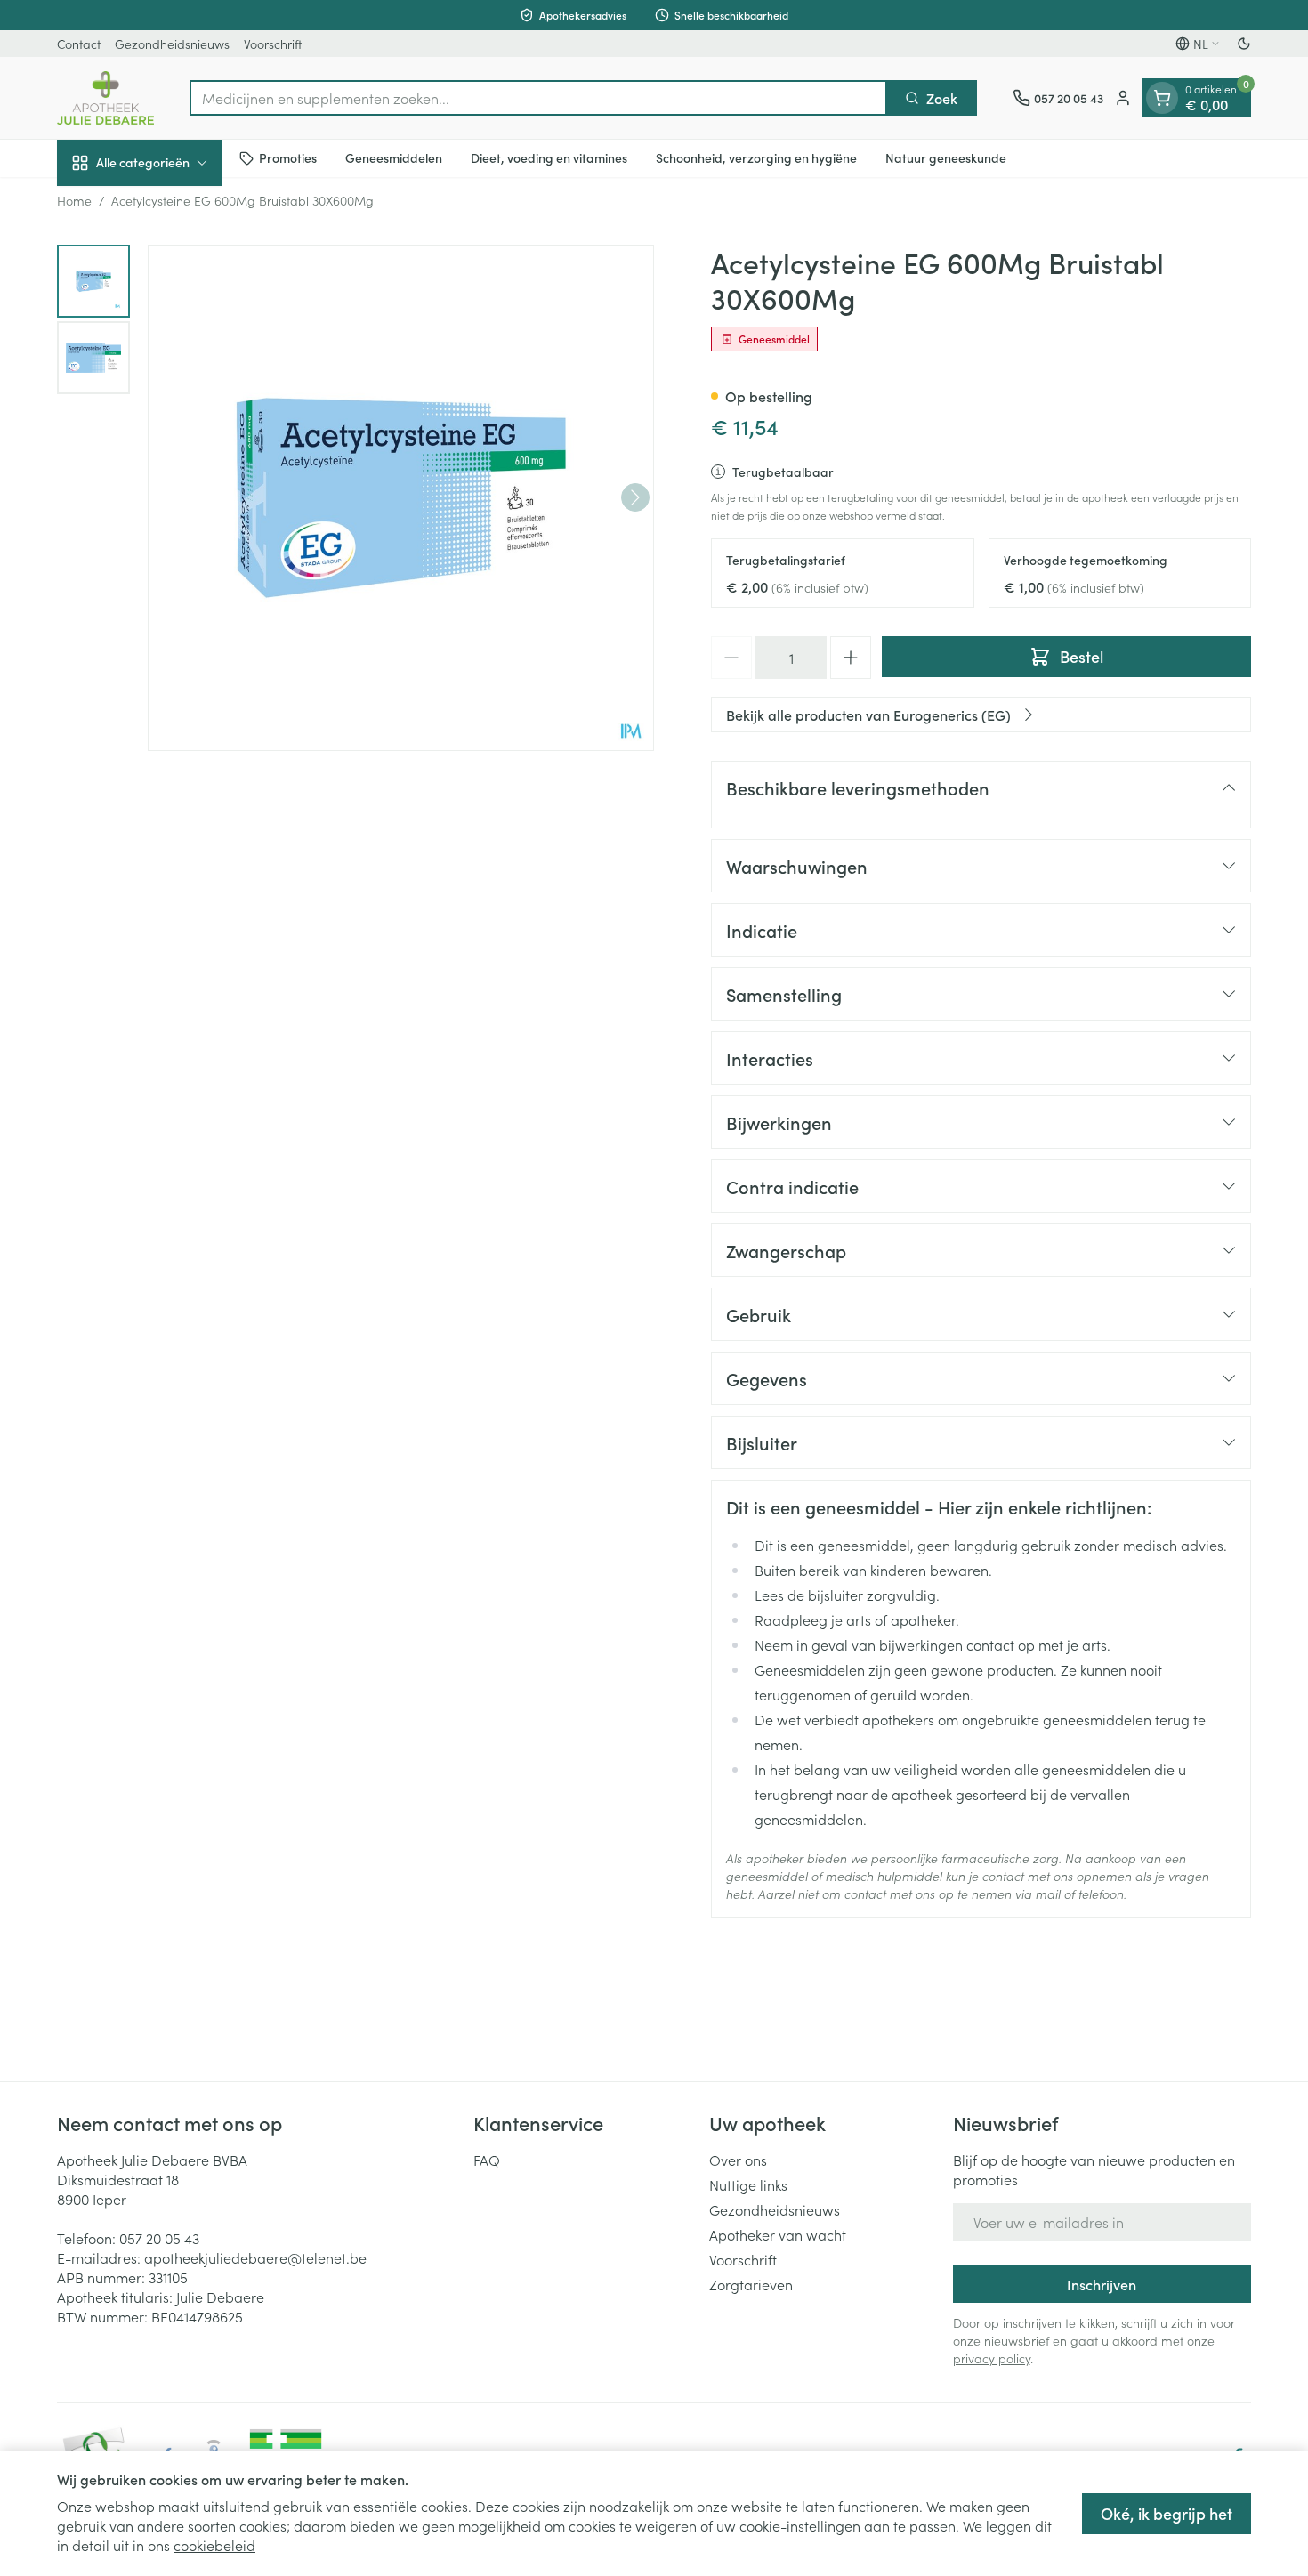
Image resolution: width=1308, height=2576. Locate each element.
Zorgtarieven (751, 2284)
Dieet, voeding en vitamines (549, 157)
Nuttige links (748, 2184)
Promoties (288, 157)
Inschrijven (1102, 2284)
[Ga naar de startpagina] (105, 98)
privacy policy (992, 2358)
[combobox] (538, 98)
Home (74, 200)
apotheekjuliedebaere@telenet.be (255, 2257)
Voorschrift (273, 44)
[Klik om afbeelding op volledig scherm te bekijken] (401, 498)
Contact (79, 44)
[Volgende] (635, 497)
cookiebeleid (214, 2545)
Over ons (738, 2160)
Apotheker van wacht (778, 2234)
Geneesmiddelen (394, 157)
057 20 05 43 (159, 2238)
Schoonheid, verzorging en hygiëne (756, 157)
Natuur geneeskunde (946, 157)
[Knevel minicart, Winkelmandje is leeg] (1162, 98)
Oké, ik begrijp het (1167, 2513)
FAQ (487, 2160)
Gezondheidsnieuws (172, 44)
